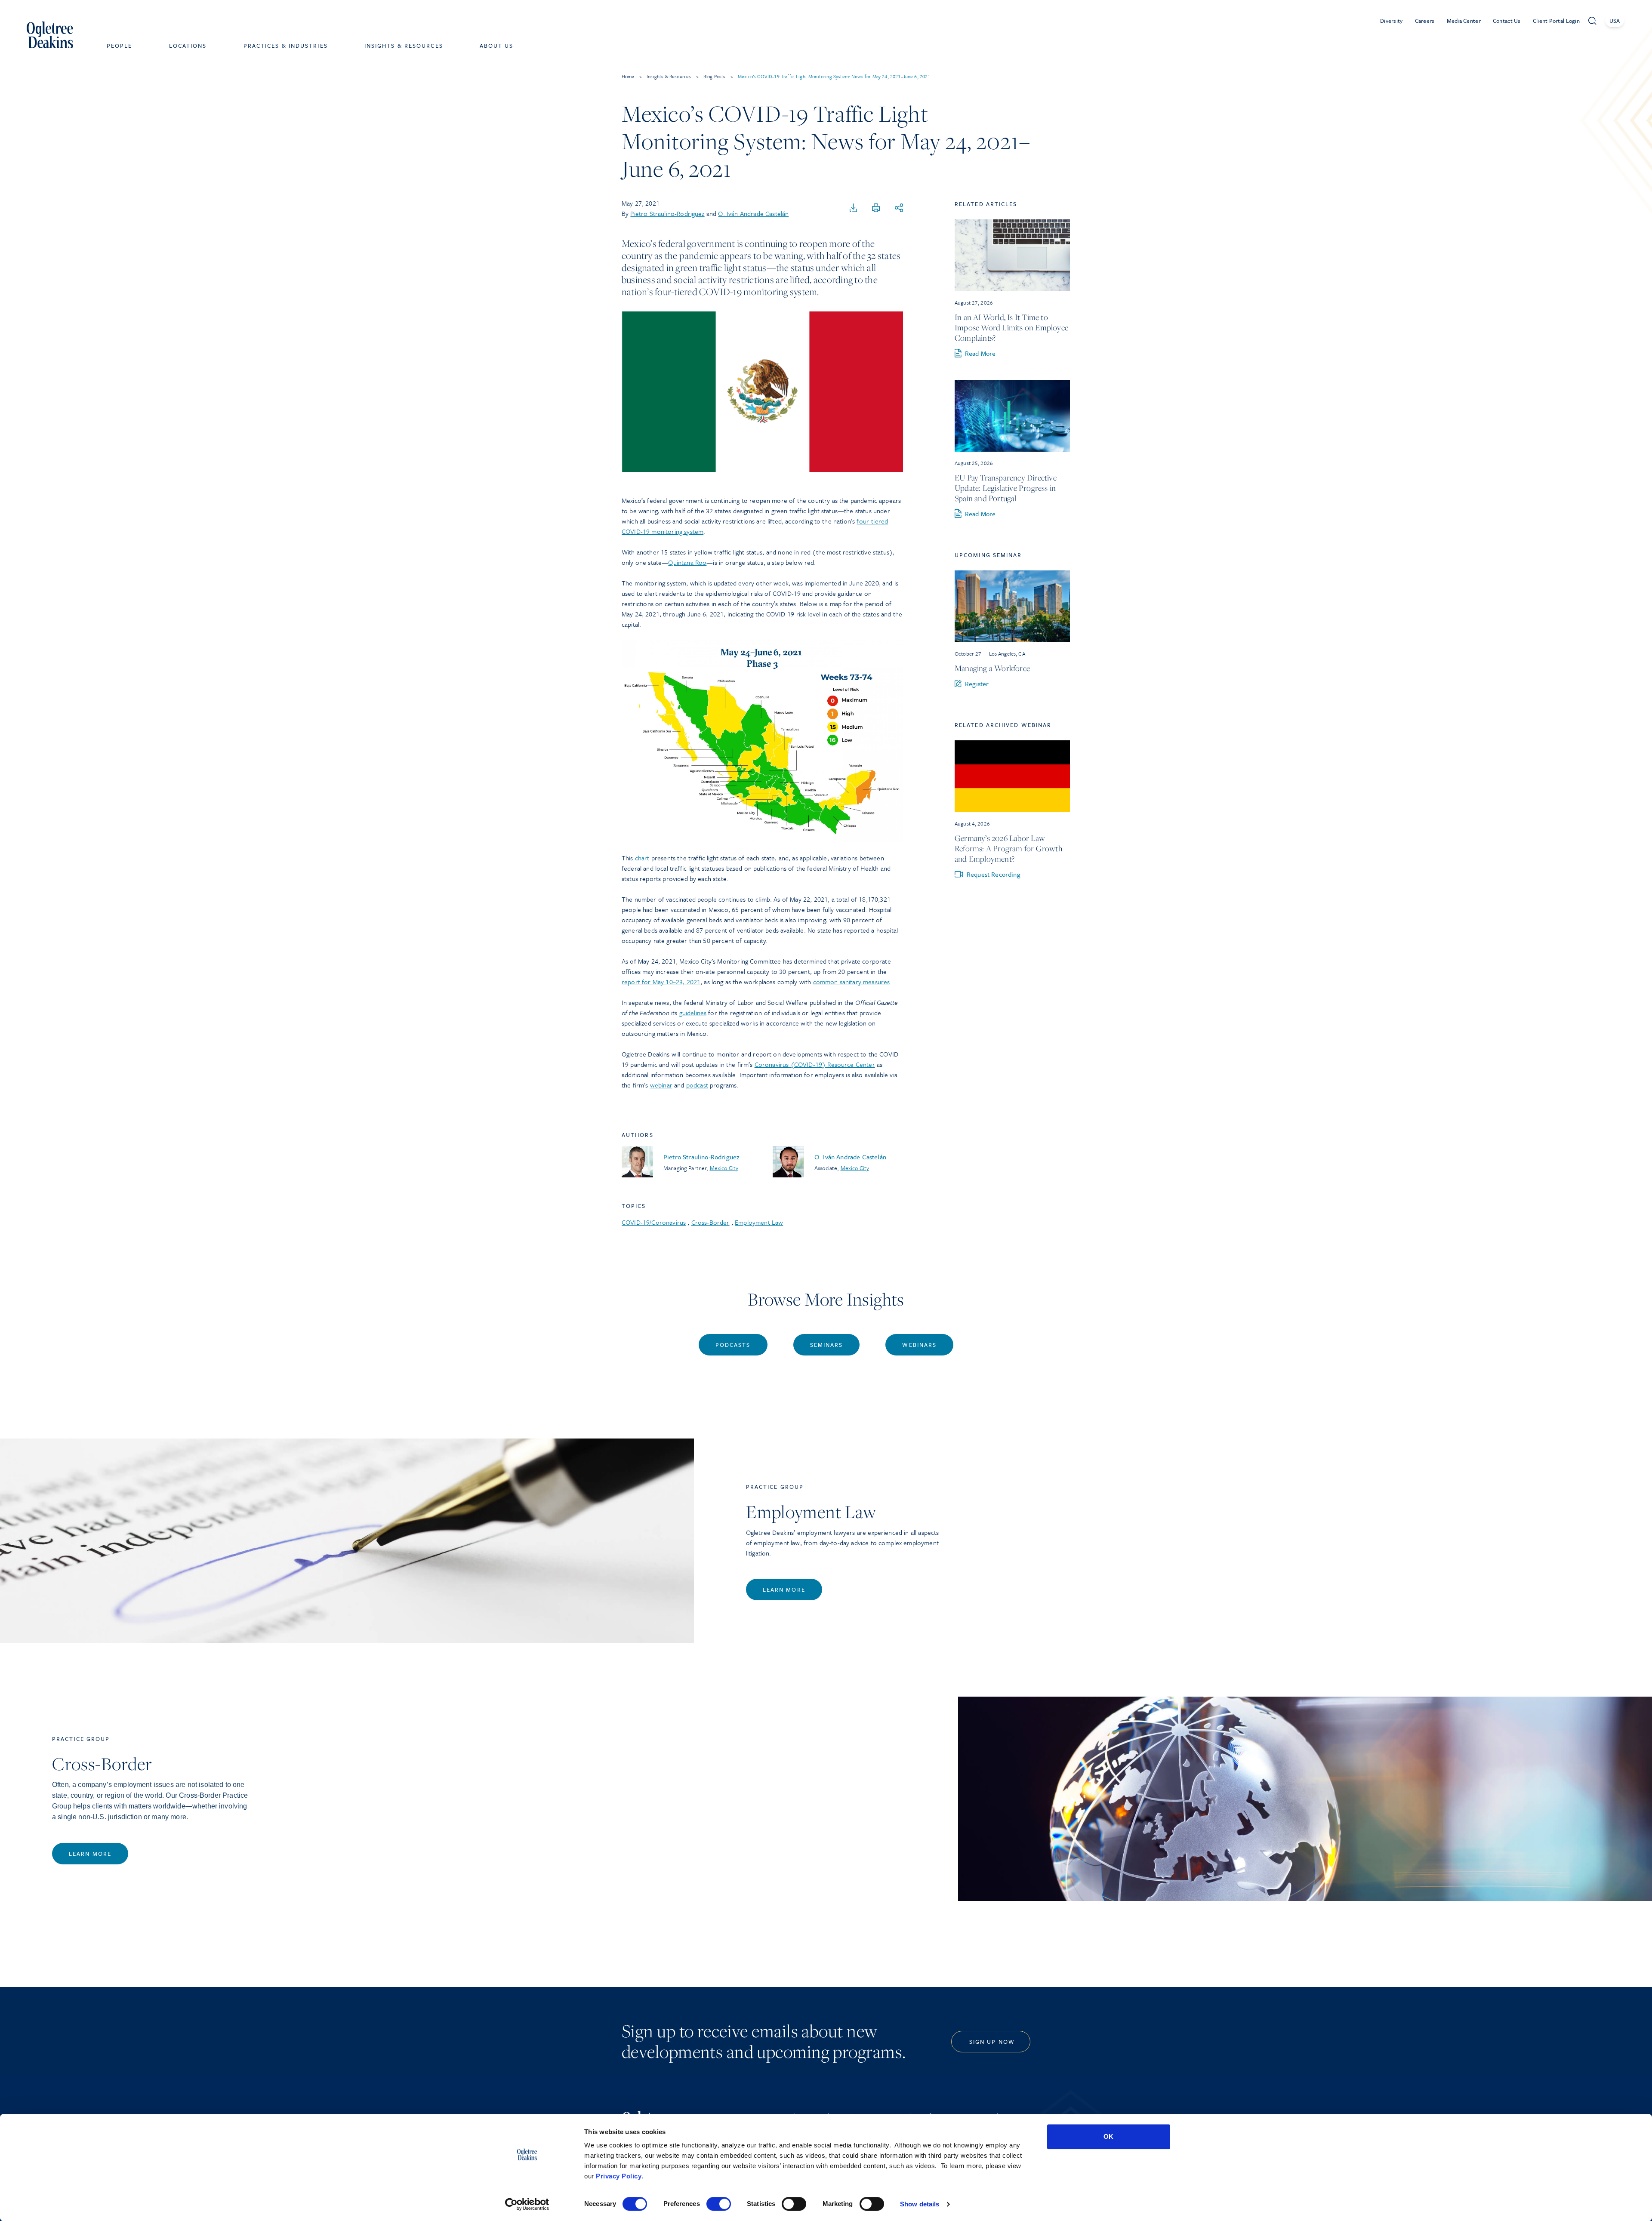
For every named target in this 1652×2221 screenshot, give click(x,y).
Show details (920, 2204)
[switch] (719, 2204)
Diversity (1392, 21)
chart (642, 858)
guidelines (693, 1013)
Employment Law (759, 1222)
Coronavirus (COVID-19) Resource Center (815, 1064)
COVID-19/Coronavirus (654, 1222)
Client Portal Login (1556, 21)
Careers (1425, 21)
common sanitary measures (852, 982)
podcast (697, 1085)
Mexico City (724, 1168)
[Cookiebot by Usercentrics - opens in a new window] (527, 2204)
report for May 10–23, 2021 (661, 982)
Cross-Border (710, 1222)
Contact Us (1507, 21)
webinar (661, 1085)
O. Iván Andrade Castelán (753, 213)
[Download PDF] (854, 208)
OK (1108, 2136)
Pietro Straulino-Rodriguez (667, 213)
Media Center (1464, 21)
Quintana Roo (687, 562)
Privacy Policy (619, 2176)
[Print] (876, 208)
